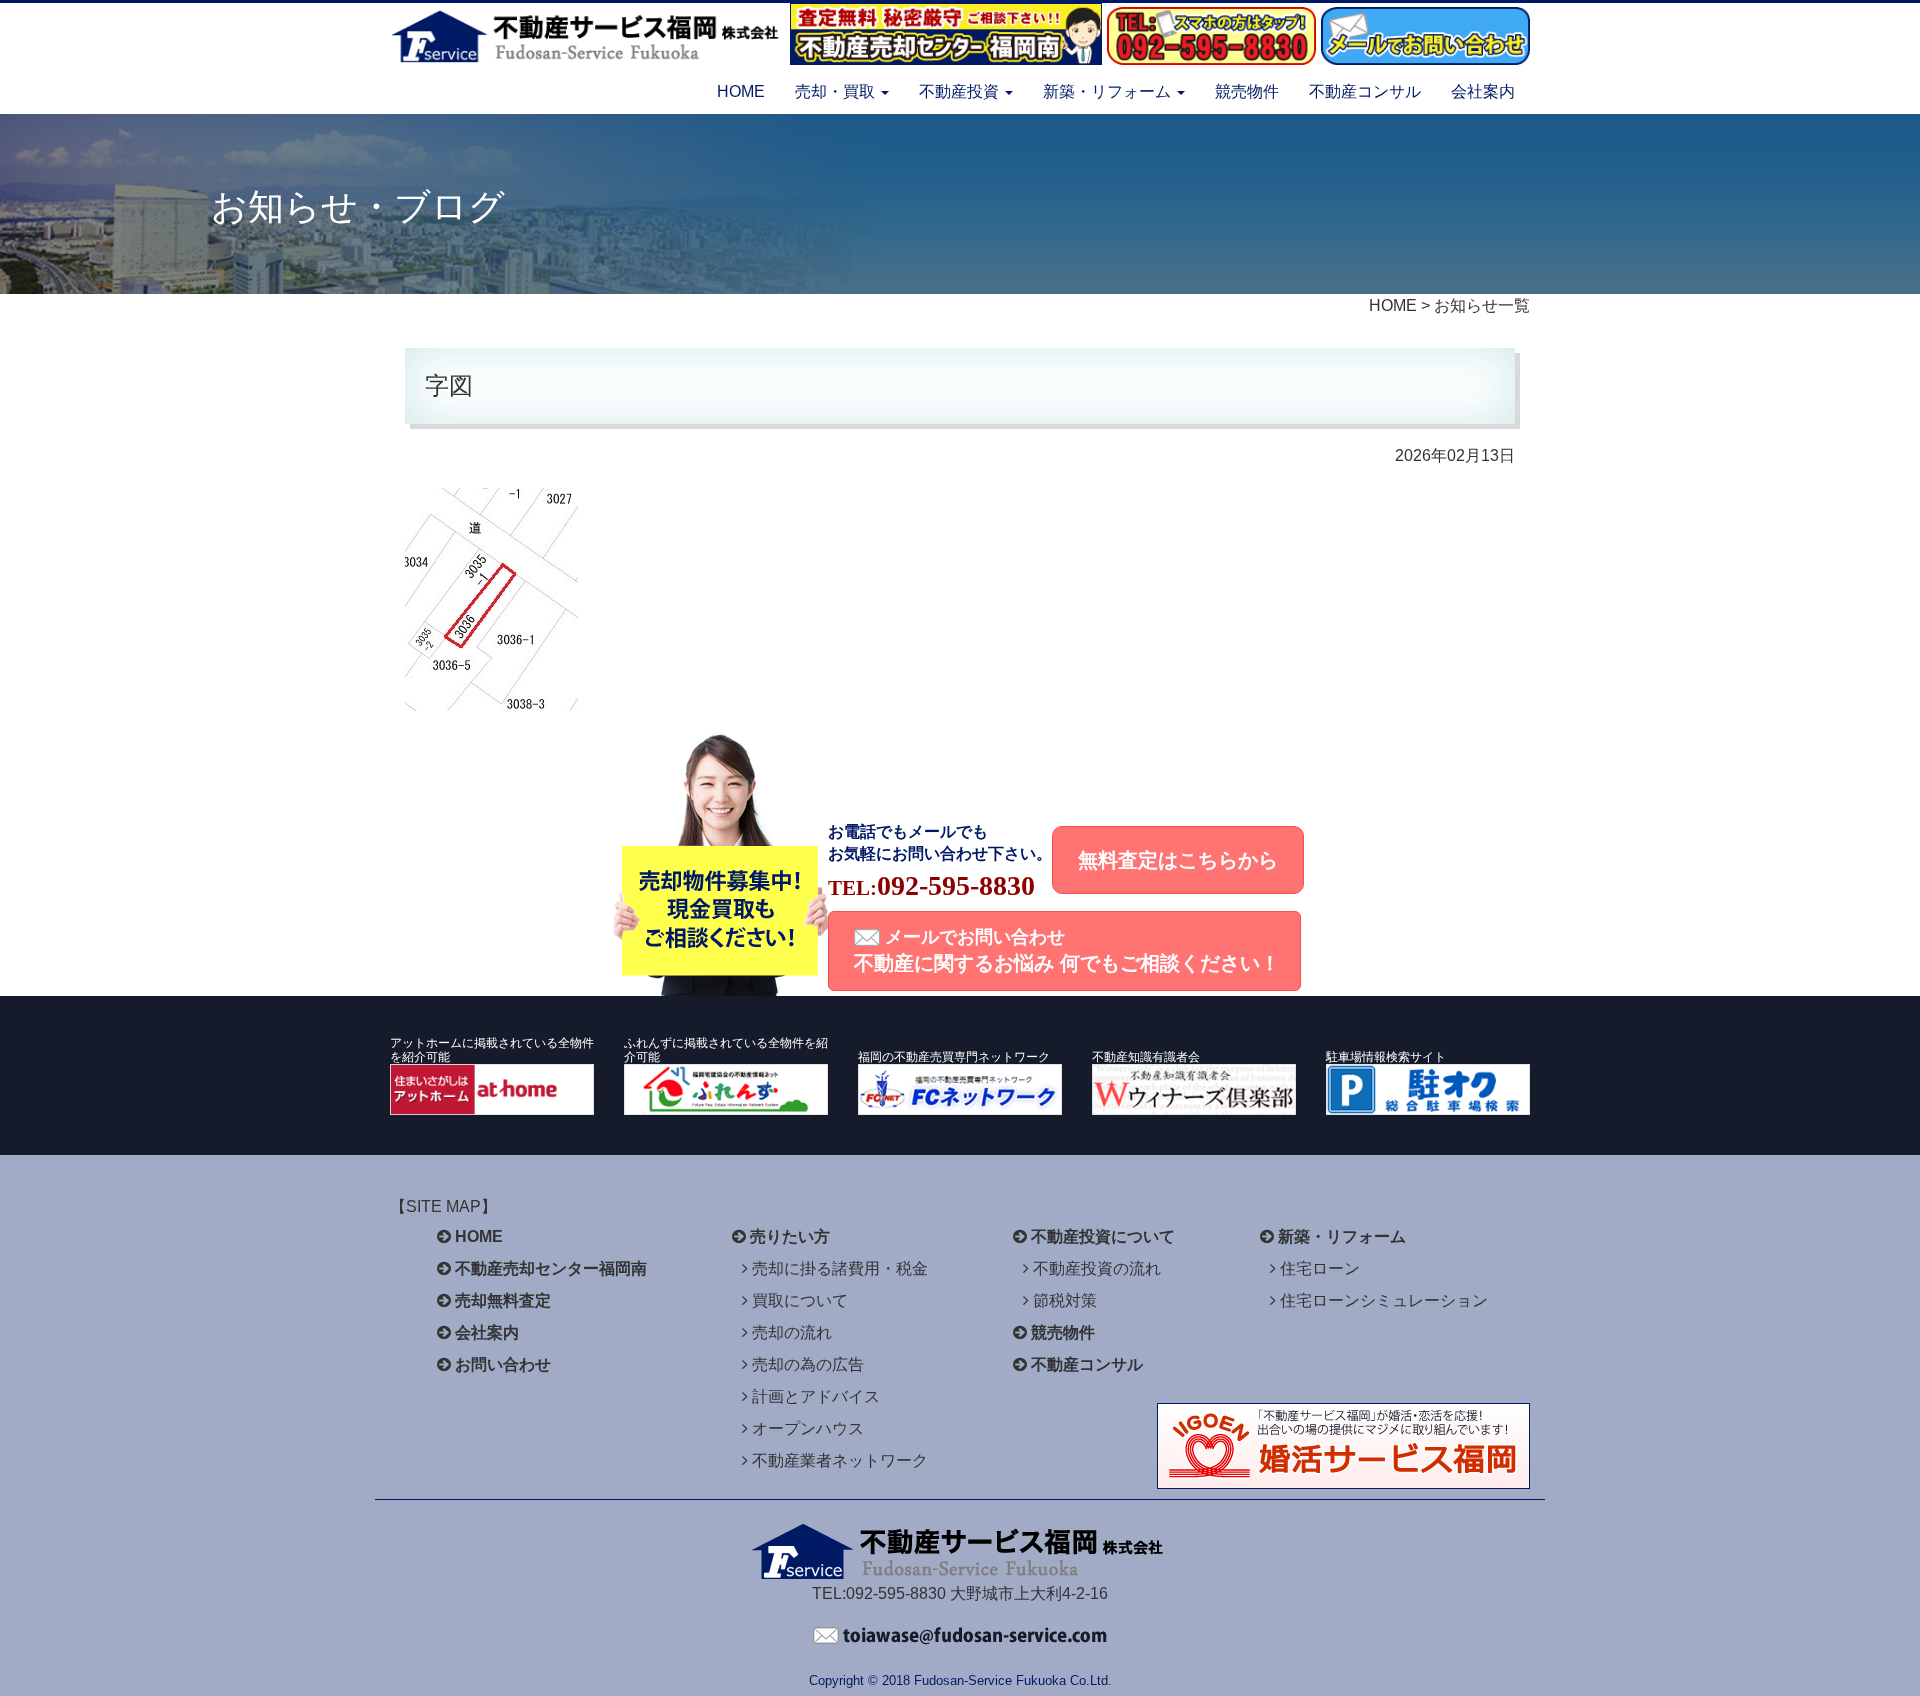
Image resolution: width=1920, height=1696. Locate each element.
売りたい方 (790, 1236)
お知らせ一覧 (1482, 305)
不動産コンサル (1365, 91)
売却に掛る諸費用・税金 (840, 1268)
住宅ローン (1320, 1268)
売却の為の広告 (808, 1364)
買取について (800, 1300)
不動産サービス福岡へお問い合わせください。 (960, 1636)
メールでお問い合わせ (1067, 950)
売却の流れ (792, 1332)
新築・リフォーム (1342, 1236)
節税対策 (1065, 1300)
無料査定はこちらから (1178, 860)
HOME (741, 91)
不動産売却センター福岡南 (551, 1268)
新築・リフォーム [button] (1109, 91)
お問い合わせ (503, 1364)
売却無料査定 (503, 1300)
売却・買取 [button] (837, 91)
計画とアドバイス (816, 1396)
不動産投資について (1103, 1236)
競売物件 (1247, 91)
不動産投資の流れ (1097, 1268)
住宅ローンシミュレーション (1384, 1300)
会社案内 (1483, 91)
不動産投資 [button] (961, 91)
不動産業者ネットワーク (840, 1460)
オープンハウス (808, 1428)
